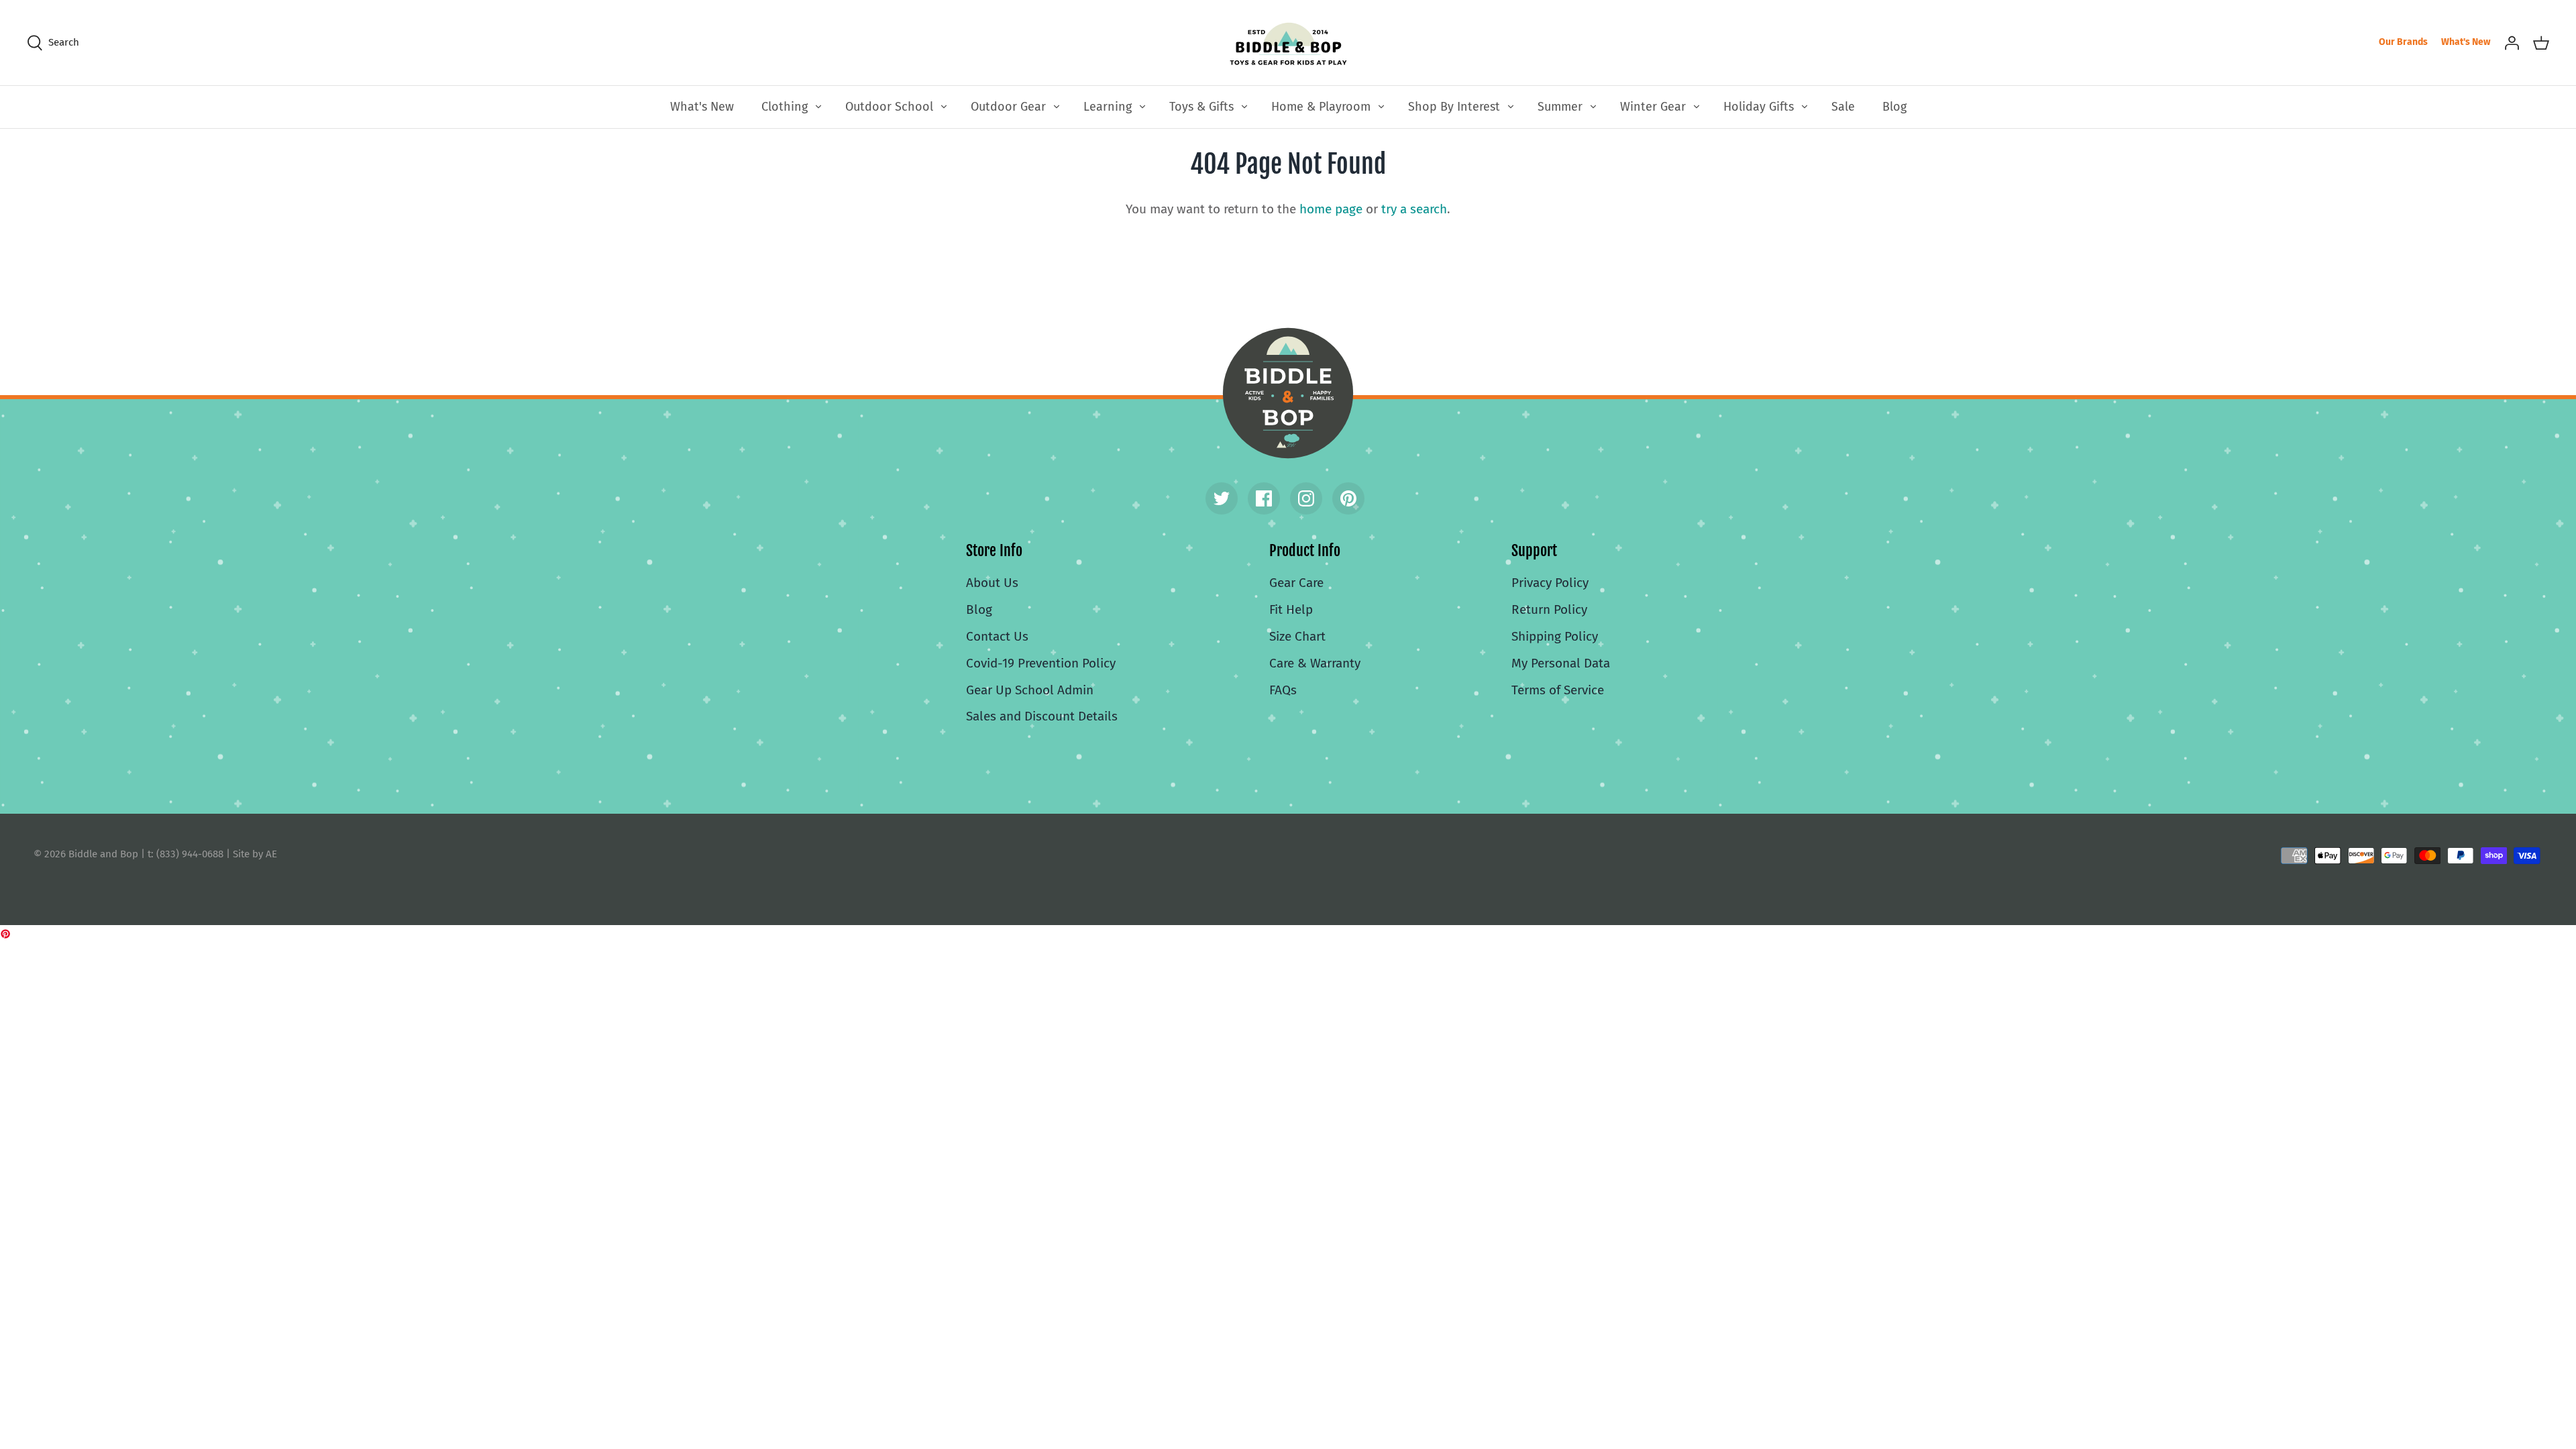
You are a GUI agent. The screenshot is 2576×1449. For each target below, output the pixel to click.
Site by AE (255, 854)
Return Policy (1549, 609)
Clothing (785, 107)
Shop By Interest (1454, 107)
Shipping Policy (1555, 636)
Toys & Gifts (1201, 107)
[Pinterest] (1348, 498)
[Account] (2512, 42)
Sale (1843, 107)
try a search (1414, 209)
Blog (1894, 107)
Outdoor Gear (1008, 107)
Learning (1108, 107)
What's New (2466, 42)
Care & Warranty (1315, 663)
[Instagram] (1306, 498)
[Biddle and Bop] (1288, 43)
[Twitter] (1222, 498)
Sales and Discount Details (1042, 716)
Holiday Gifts (1759, 107)
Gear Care (1296, 583)
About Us (992, 583)
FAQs (1283, 690)
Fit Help (1291, 609)
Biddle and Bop (1288, 393)
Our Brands (2403, 42)
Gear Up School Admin (1030, 690)
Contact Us (997, 636)
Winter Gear (1653, 107)
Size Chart (1297, 636)
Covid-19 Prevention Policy (1041, 663)
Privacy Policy (1550, 583)
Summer (1560, 107)
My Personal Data (1561, 663)
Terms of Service (1558, 690)
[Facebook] (1264, 498)
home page (1331, 209)
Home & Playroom (1321, 107)
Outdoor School (889, 107)
